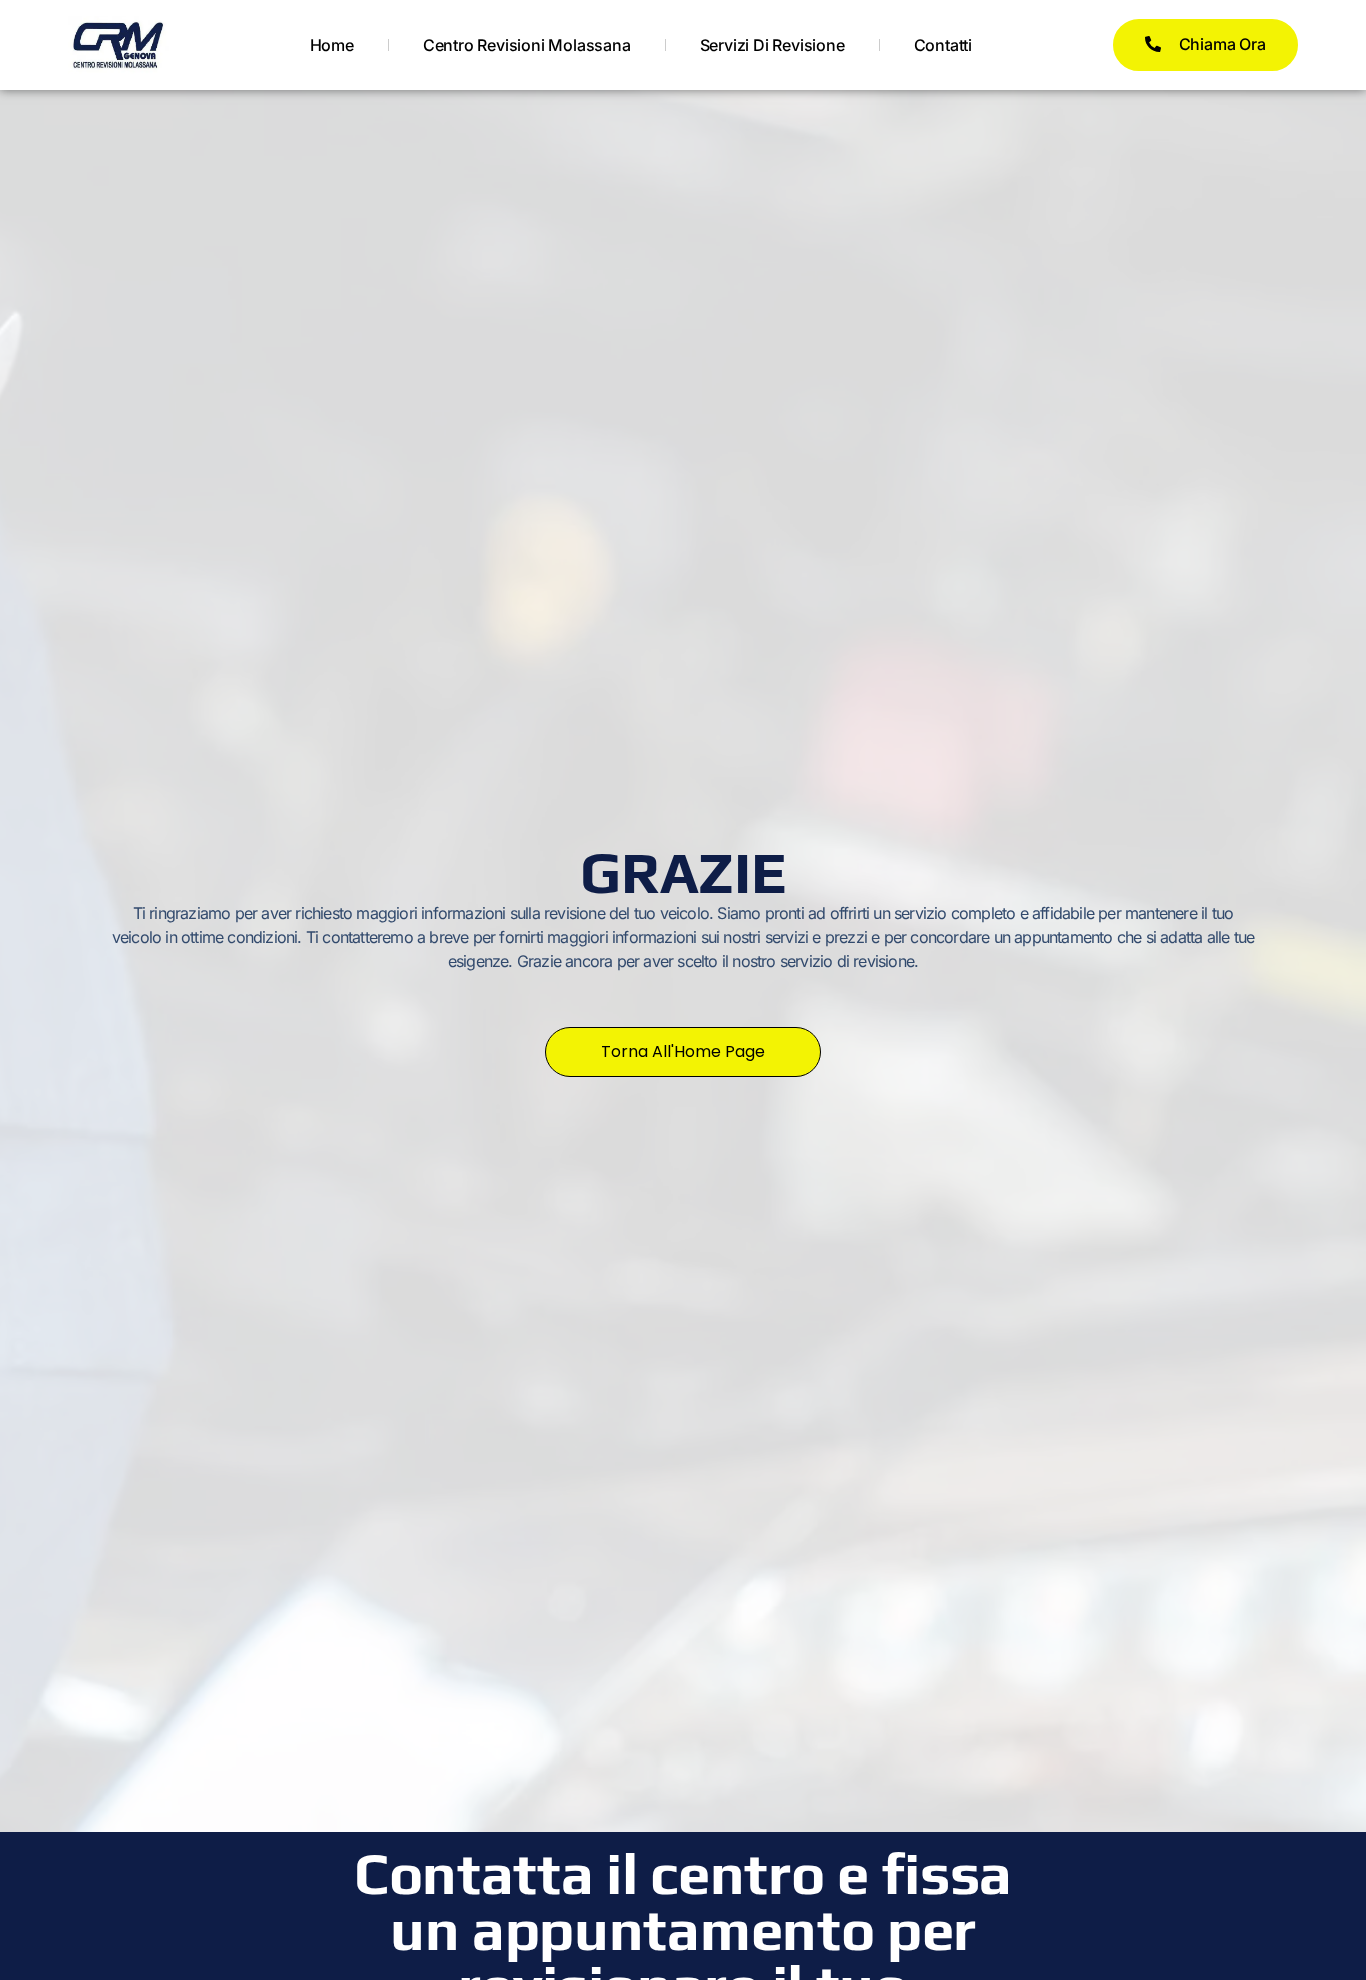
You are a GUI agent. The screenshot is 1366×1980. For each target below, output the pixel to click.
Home (332, 45)
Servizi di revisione (772, 45)
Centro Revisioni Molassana (527, 45)
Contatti (943, 45)
